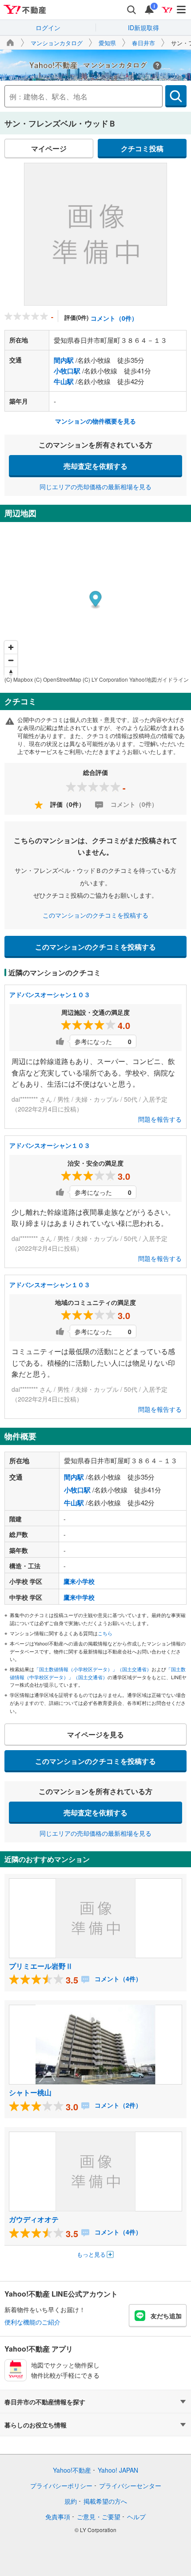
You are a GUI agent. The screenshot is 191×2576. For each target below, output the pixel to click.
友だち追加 (166, 2316)
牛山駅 (64, 381)
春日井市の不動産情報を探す (45, 2402)
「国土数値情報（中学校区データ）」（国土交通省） (98, 1673)
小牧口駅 (67, 371)
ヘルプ (136, 2517)
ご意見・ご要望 (99, 2517)
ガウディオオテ (34, 2219)
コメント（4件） (117, 1979)
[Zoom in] (11, 647)
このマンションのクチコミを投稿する (95, 915)
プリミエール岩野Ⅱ (41, 1966)
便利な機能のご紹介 (32, 2322)
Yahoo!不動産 (72, 2470)
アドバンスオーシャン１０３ (50, 994)
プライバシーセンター (130, 2486)
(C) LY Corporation (105, 679)
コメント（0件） (114, 318)
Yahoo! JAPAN (118, 2470)
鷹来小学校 (79, 1581)
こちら (105, 1633)
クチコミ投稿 (142, 148)
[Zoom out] (11, 660)
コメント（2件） (117, 2105)
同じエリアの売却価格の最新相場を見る (95, 487)
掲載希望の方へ (105, 2501)
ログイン (48, 27)
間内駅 (64, 360)
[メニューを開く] (182, 10)
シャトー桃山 (30, 2092)
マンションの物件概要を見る (95, 421)
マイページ (49, 148)
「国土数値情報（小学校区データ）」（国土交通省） (93, 1669)
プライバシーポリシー (61, 2486)
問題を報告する (160, 1119)
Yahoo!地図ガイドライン (159, 679)
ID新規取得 (143, 27)
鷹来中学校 (79, 1597)
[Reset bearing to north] (11, 673)
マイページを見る (95, 1734)
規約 (71, 2501)
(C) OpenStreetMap (58, 679)
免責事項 (58, 2517)
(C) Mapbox (19, 679)
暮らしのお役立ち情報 (36, 2425)
